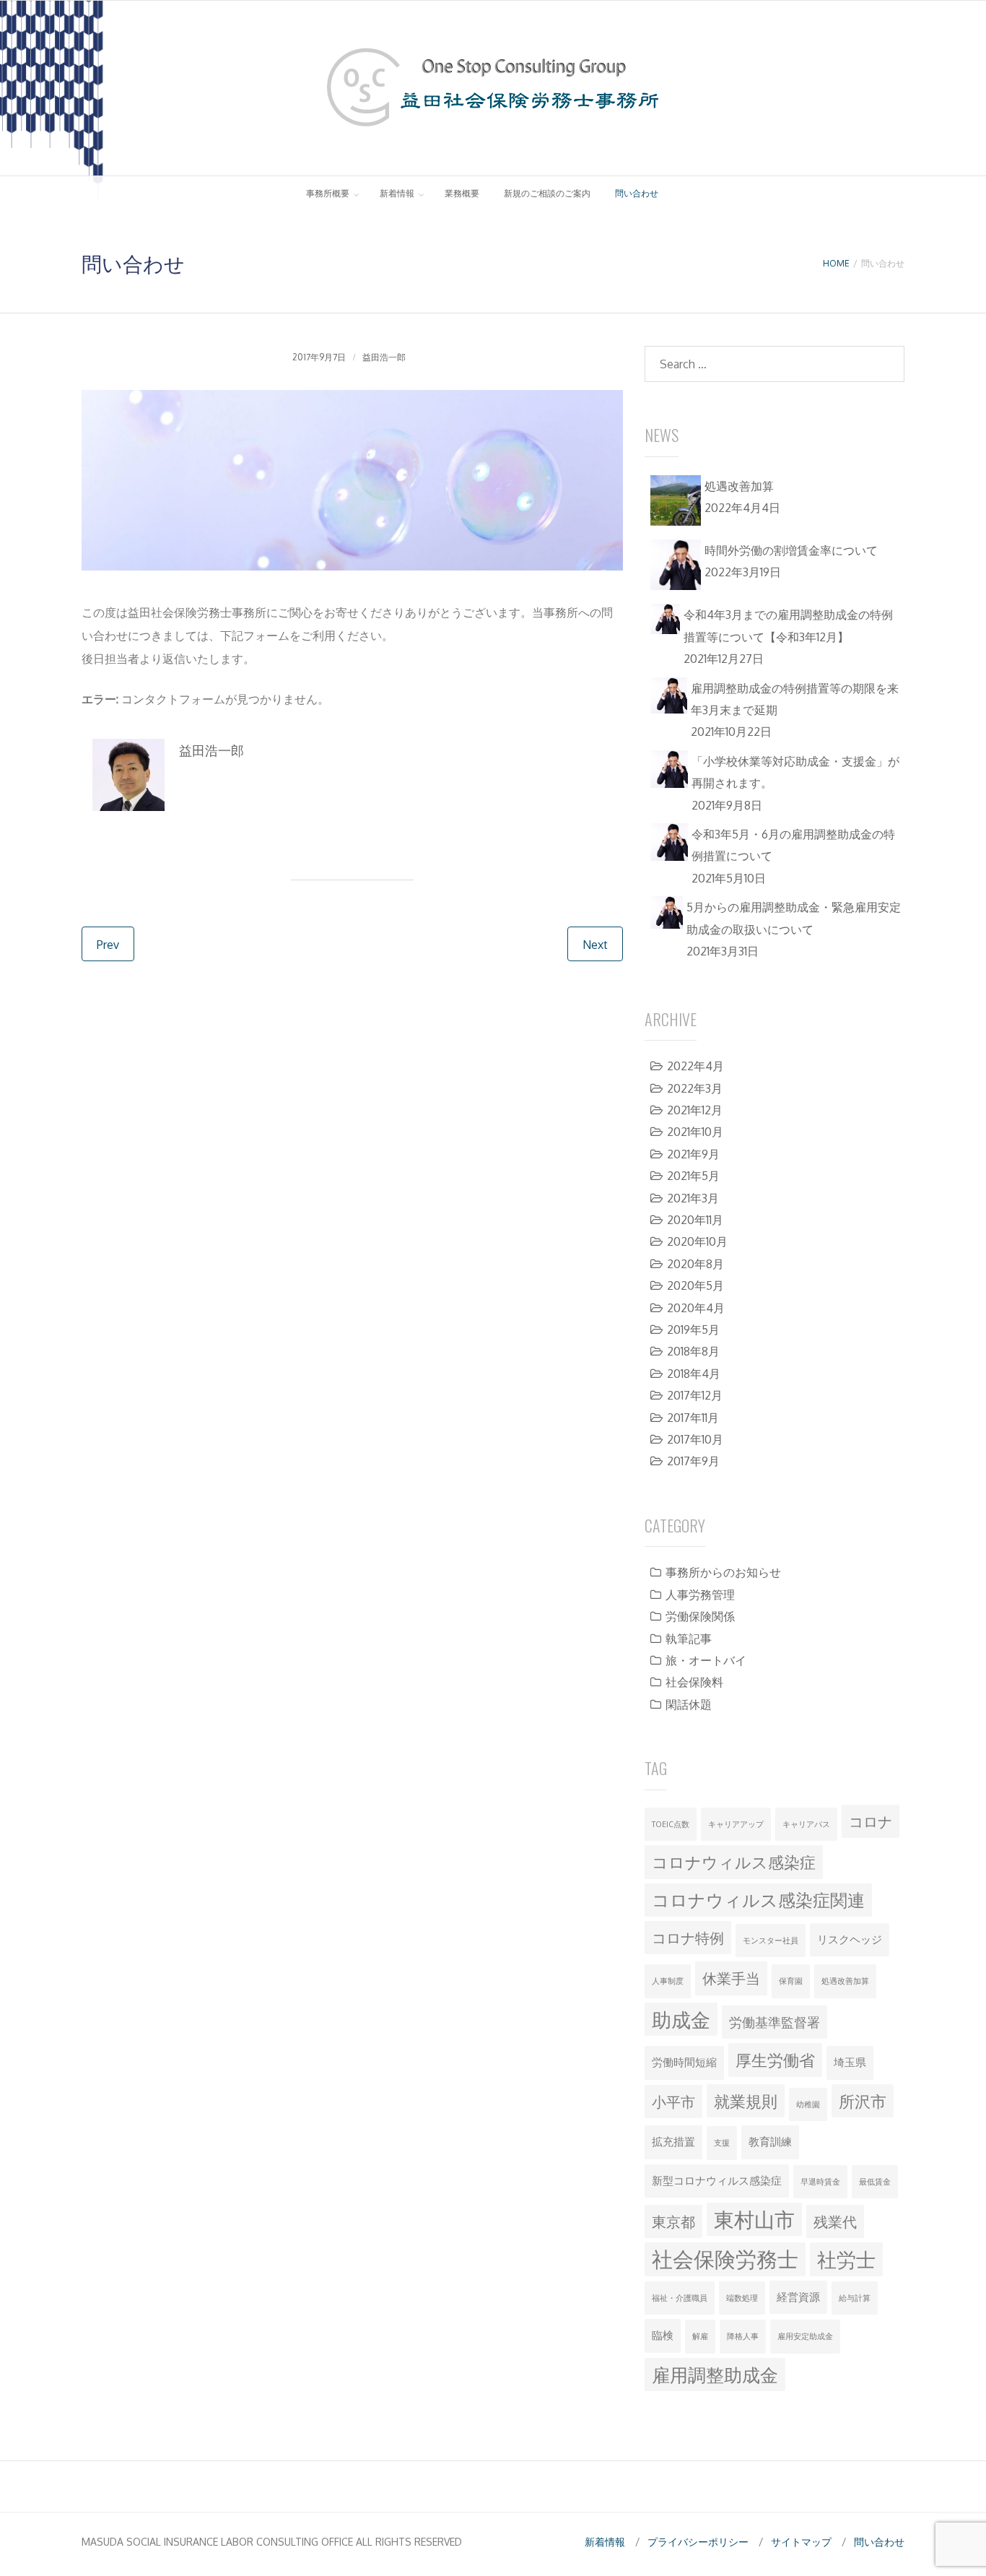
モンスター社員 (771, 1940)
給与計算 (855, 2298)
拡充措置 (673, 2142)
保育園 (791, 1981)
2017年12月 (695, 1395)
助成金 (681, 2019)
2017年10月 (695, 1439)
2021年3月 (693, 1198)
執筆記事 (689, 1639)
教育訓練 (770, 2142)
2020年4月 (696, 1308)
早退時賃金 (820, 2182)
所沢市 (863, 2101)
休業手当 (731, 1978)
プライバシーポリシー (698, 2542)
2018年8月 (693, 1351)
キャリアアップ (736, 1824)
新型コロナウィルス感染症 (717, 2181)
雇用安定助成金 (805, 2336)
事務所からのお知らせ (723, 1572)
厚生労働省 (775, 2060)
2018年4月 (694, 1374)
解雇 (700, 2336)
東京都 (673, 2221)
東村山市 (754, 2219)
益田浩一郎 (384, 357)
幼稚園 (808, 2104)
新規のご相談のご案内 (547, 193)
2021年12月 (695, 1110)
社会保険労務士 (725, 2259)
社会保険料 (694, 1682)
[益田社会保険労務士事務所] (493, 134)
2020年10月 (697, 1241)
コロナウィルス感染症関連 (758, 1900)
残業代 (835, 2221)
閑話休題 (689, 1704)
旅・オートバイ (706, 1660)
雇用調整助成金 (715, 2375)
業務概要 (462, 193)
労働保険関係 (700, 1616)
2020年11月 (695, 1220)
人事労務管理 (700, 1595)
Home (836, 263)
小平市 (673, 2102)
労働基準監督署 (775, 2022)
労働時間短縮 (684, 2062)
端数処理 (742, 2298)
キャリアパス (806, 1824)
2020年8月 (695, 1264)
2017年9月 (693, 1461)
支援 (722, 2143)
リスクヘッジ (850, 1939)
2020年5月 (695, 1285)
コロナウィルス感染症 (734, 1862)
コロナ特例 (688, 1938)
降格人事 (743, 2336)
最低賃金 (875, 2182)
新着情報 (397, 193)
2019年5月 (693, 1330)
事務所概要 (328, 193)
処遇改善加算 (845, 1981)
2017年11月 (693, 1418)
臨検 (663, 2335)
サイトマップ (801, 2542)
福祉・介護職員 (680, 2298)
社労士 (846, 2259)
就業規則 (746, 2101)
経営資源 (798, 2297)
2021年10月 (695, 1132)
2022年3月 (695, 1088)
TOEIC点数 (671, 1824)
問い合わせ (637, 193)
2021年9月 (693, 1154)
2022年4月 (695, 1066)
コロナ (871, 1821)
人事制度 (668, 1981)
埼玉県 (850, 2062)
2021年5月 (693, 1176)
